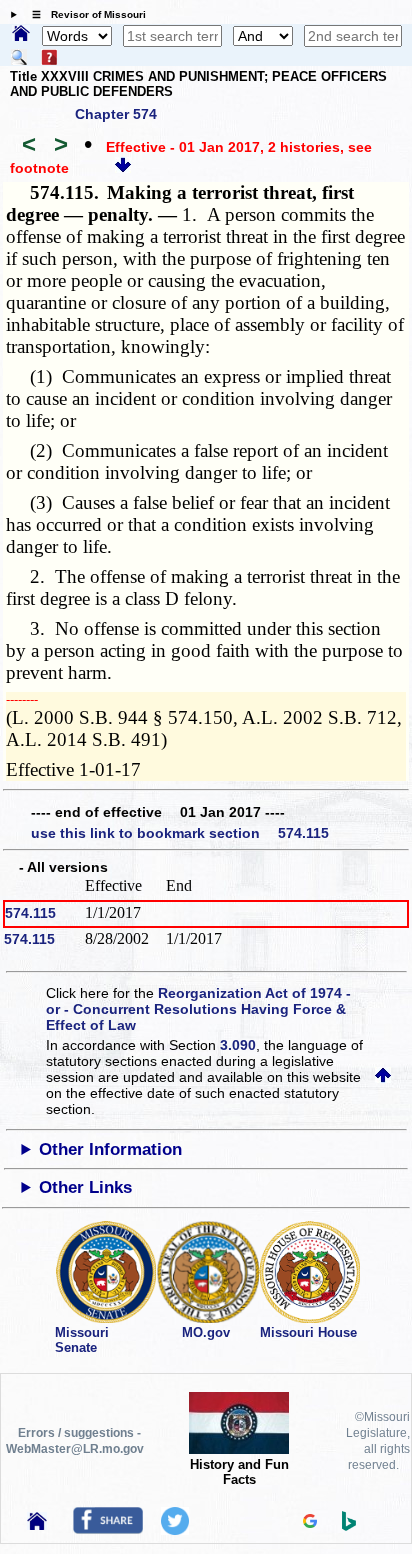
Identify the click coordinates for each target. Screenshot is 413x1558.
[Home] (21, 35)
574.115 (30, 913)
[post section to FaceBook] (108, 1529)
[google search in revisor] (310, 1523)
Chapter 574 (116, 114)
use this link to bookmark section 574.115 (180, 833)
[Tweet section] (175, 1530)
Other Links (85, 1187)
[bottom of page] (123, 168)
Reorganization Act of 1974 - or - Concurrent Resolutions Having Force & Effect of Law (198, 1009)
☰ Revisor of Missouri (84, 14)
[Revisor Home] (37, 1525)
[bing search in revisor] (349, 1526)
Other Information (110, 1149)
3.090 (238, 1045)
